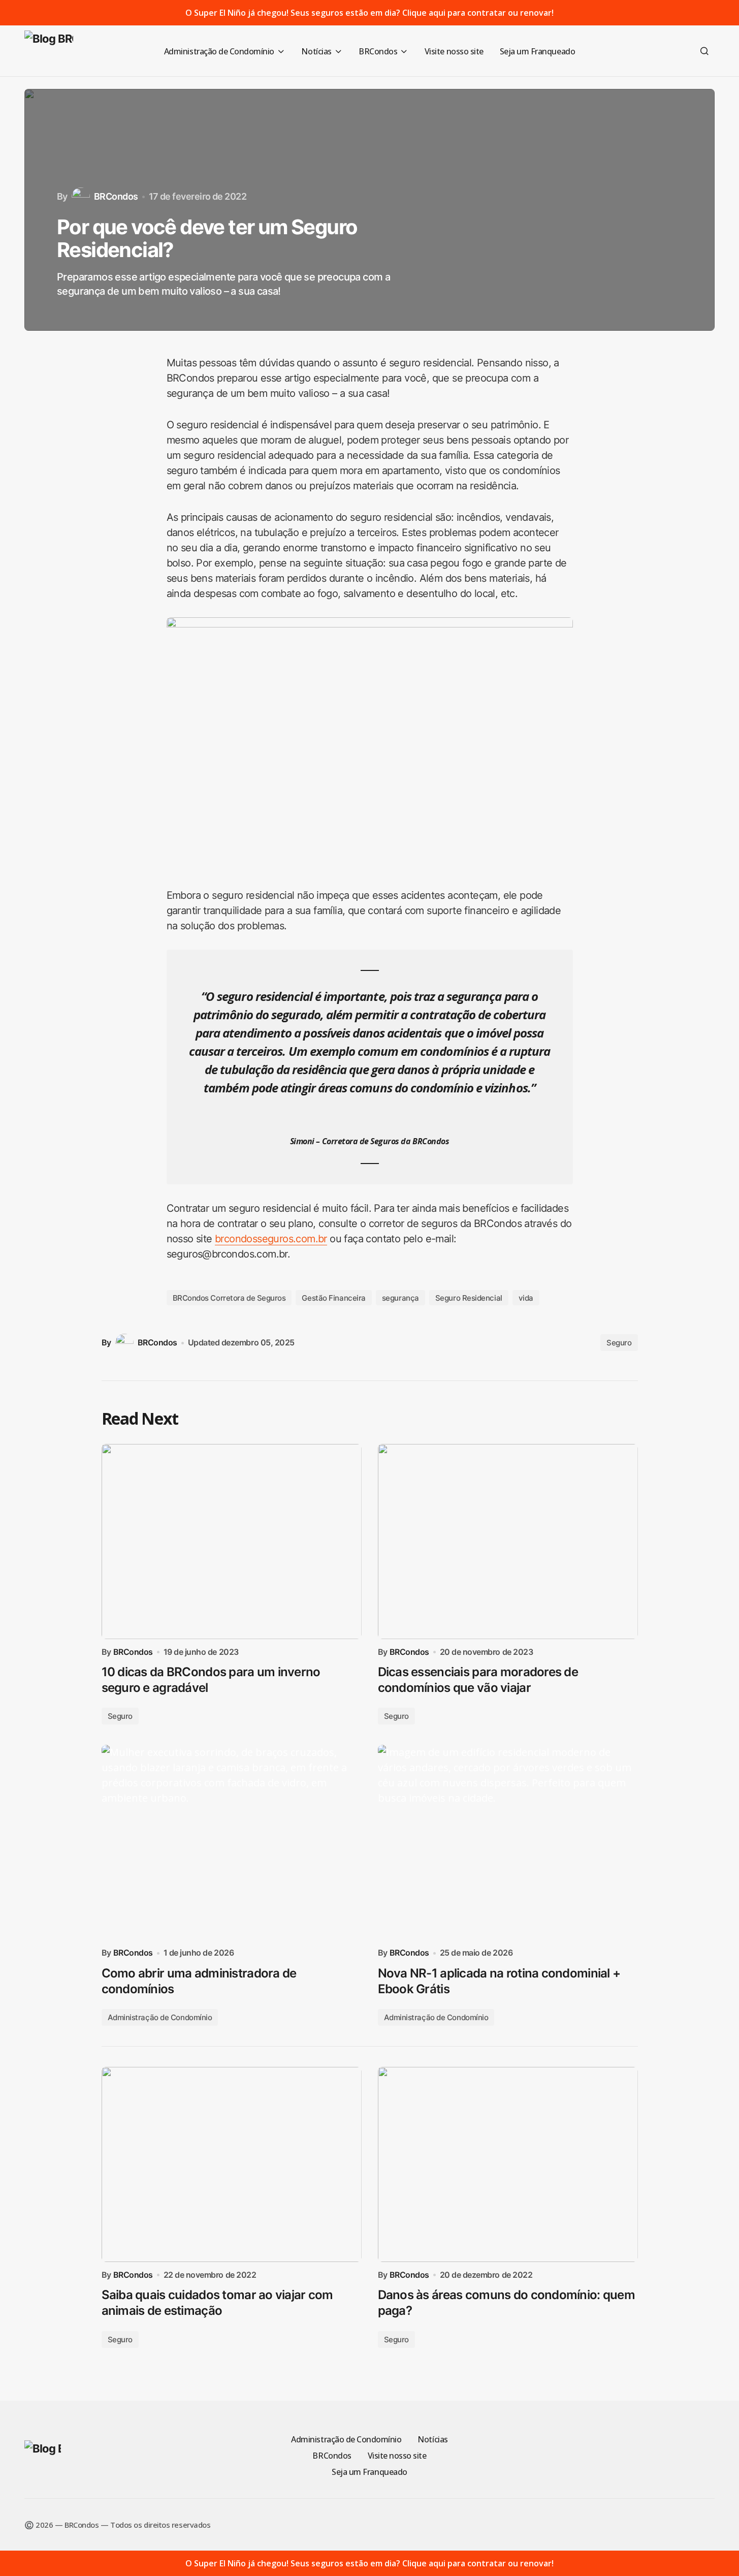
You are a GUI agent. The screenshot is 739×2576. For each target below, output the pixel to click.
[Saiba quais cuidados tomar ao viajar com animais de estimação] (232, 2164)
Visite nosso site (397, 2456)
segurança (400, 1298)
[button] (704, 51)
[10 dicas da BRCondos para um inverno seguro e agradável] (232, 1542)
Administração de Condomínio (160, 2017)
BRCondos (332, 2456)
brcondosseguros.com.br (271, 1239)
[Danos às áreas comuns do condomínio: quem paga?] (508, 2164)
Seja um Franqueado (369, 2472)
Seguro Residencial (469, 1298)
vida (526, 1298)
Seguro (619, 1343)
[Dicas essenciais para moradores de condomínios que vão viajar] (508, 1542)
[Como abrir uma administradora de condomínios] (232, 1842)
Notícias (432, 2439)
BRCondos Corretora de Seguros (229, 1298)
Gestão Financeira (333, 1298)
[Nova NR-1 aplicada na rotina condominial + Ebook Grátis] (508, 1842)
